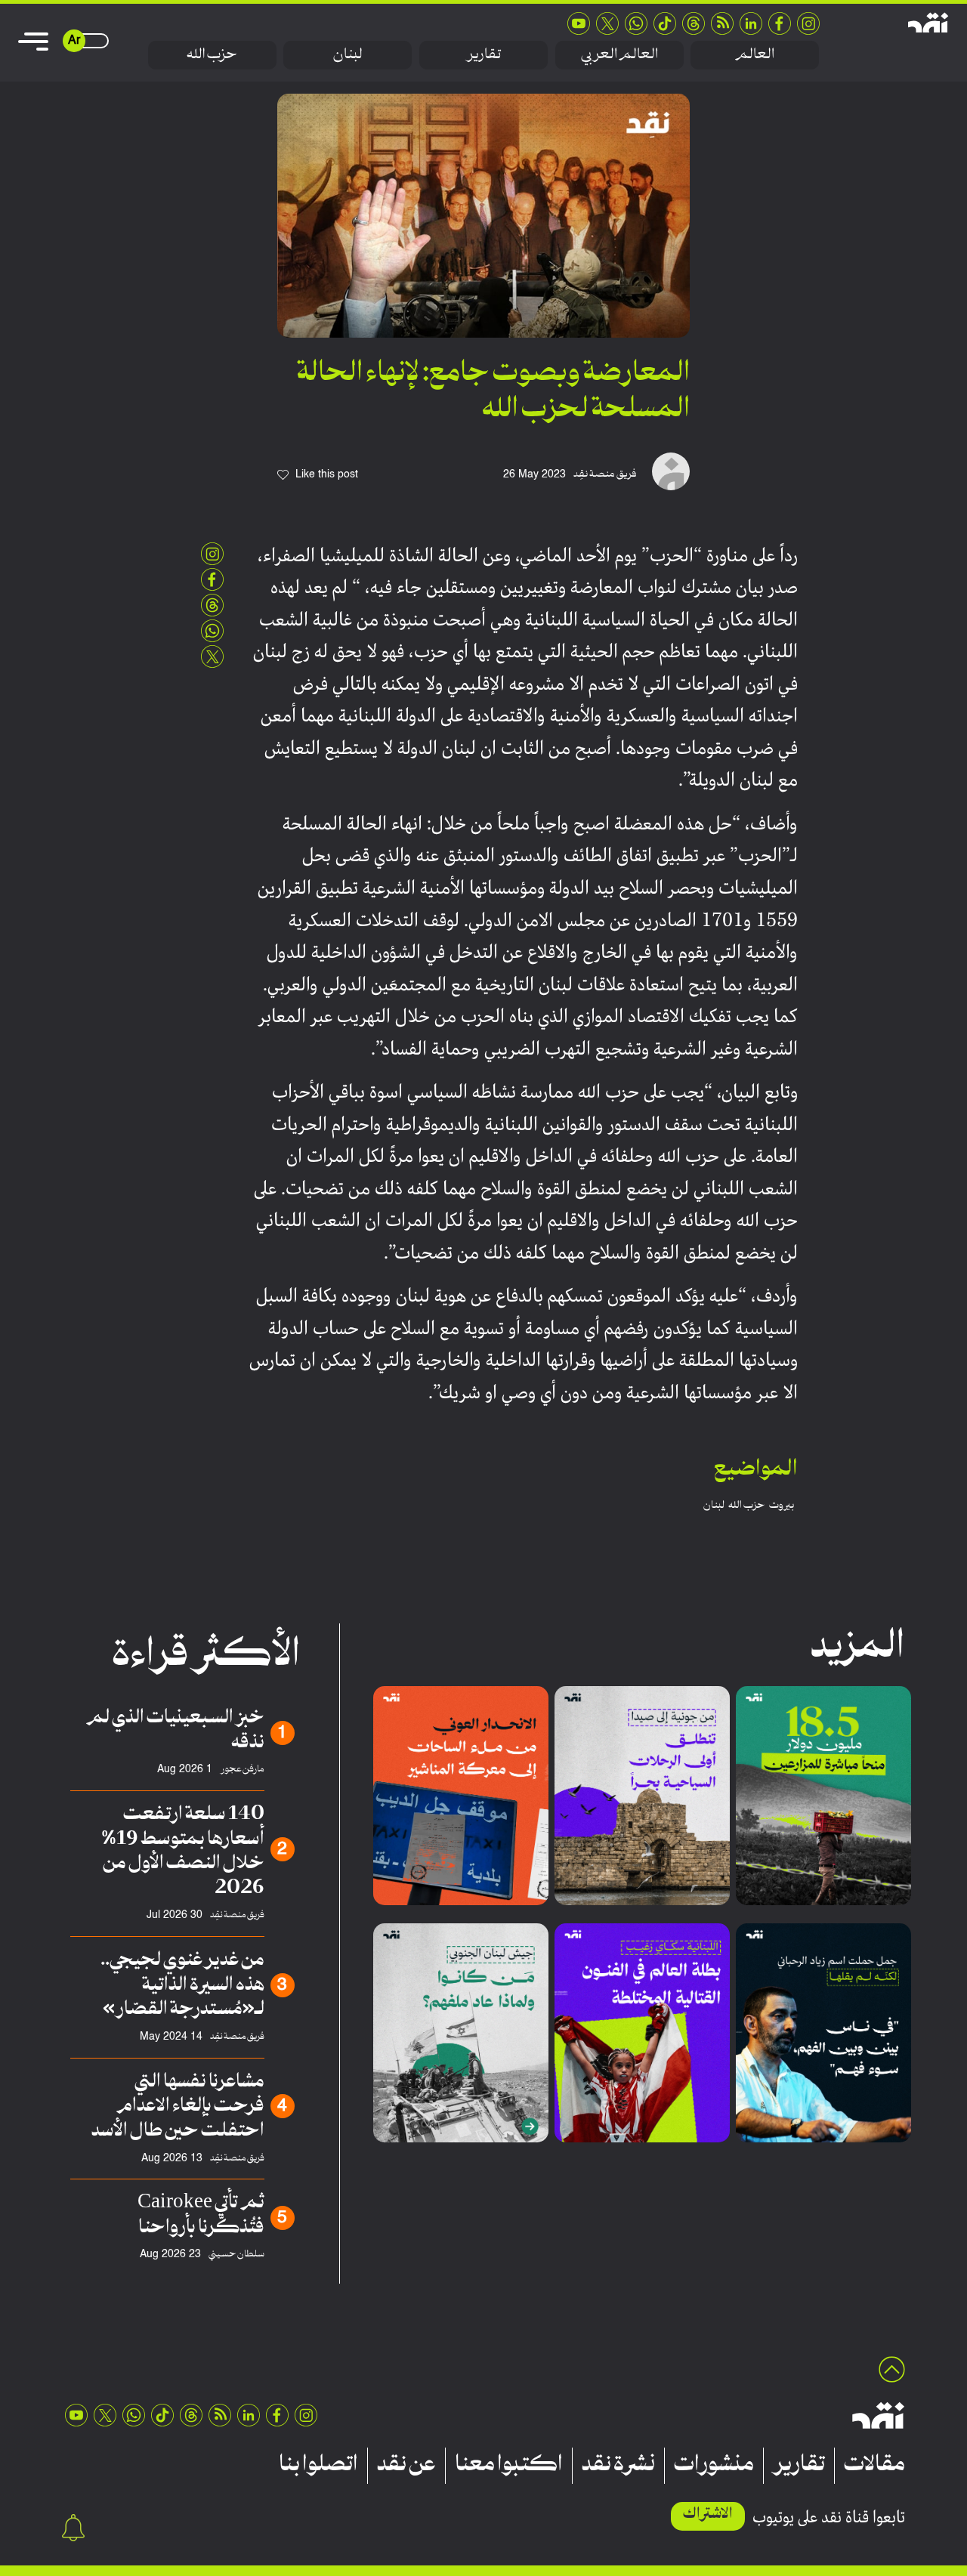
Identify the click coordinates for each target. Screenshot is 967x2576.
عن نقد (406, 2466)
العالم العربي (619, 55)
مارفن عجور (242, 1770)
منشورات (714, 2466)
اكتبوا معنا (509, 2466)
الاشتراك (708, 2514)
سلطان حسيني (236, 2255)
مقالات (874, 2466)
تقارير (483, 55)
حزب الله (212, 55)
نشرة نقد (618, 2466)
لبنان (348, 55)
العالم (755, 55)
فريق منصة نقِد (605, 474)
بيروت (782, 1506)
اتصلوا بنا (318, 2466)
